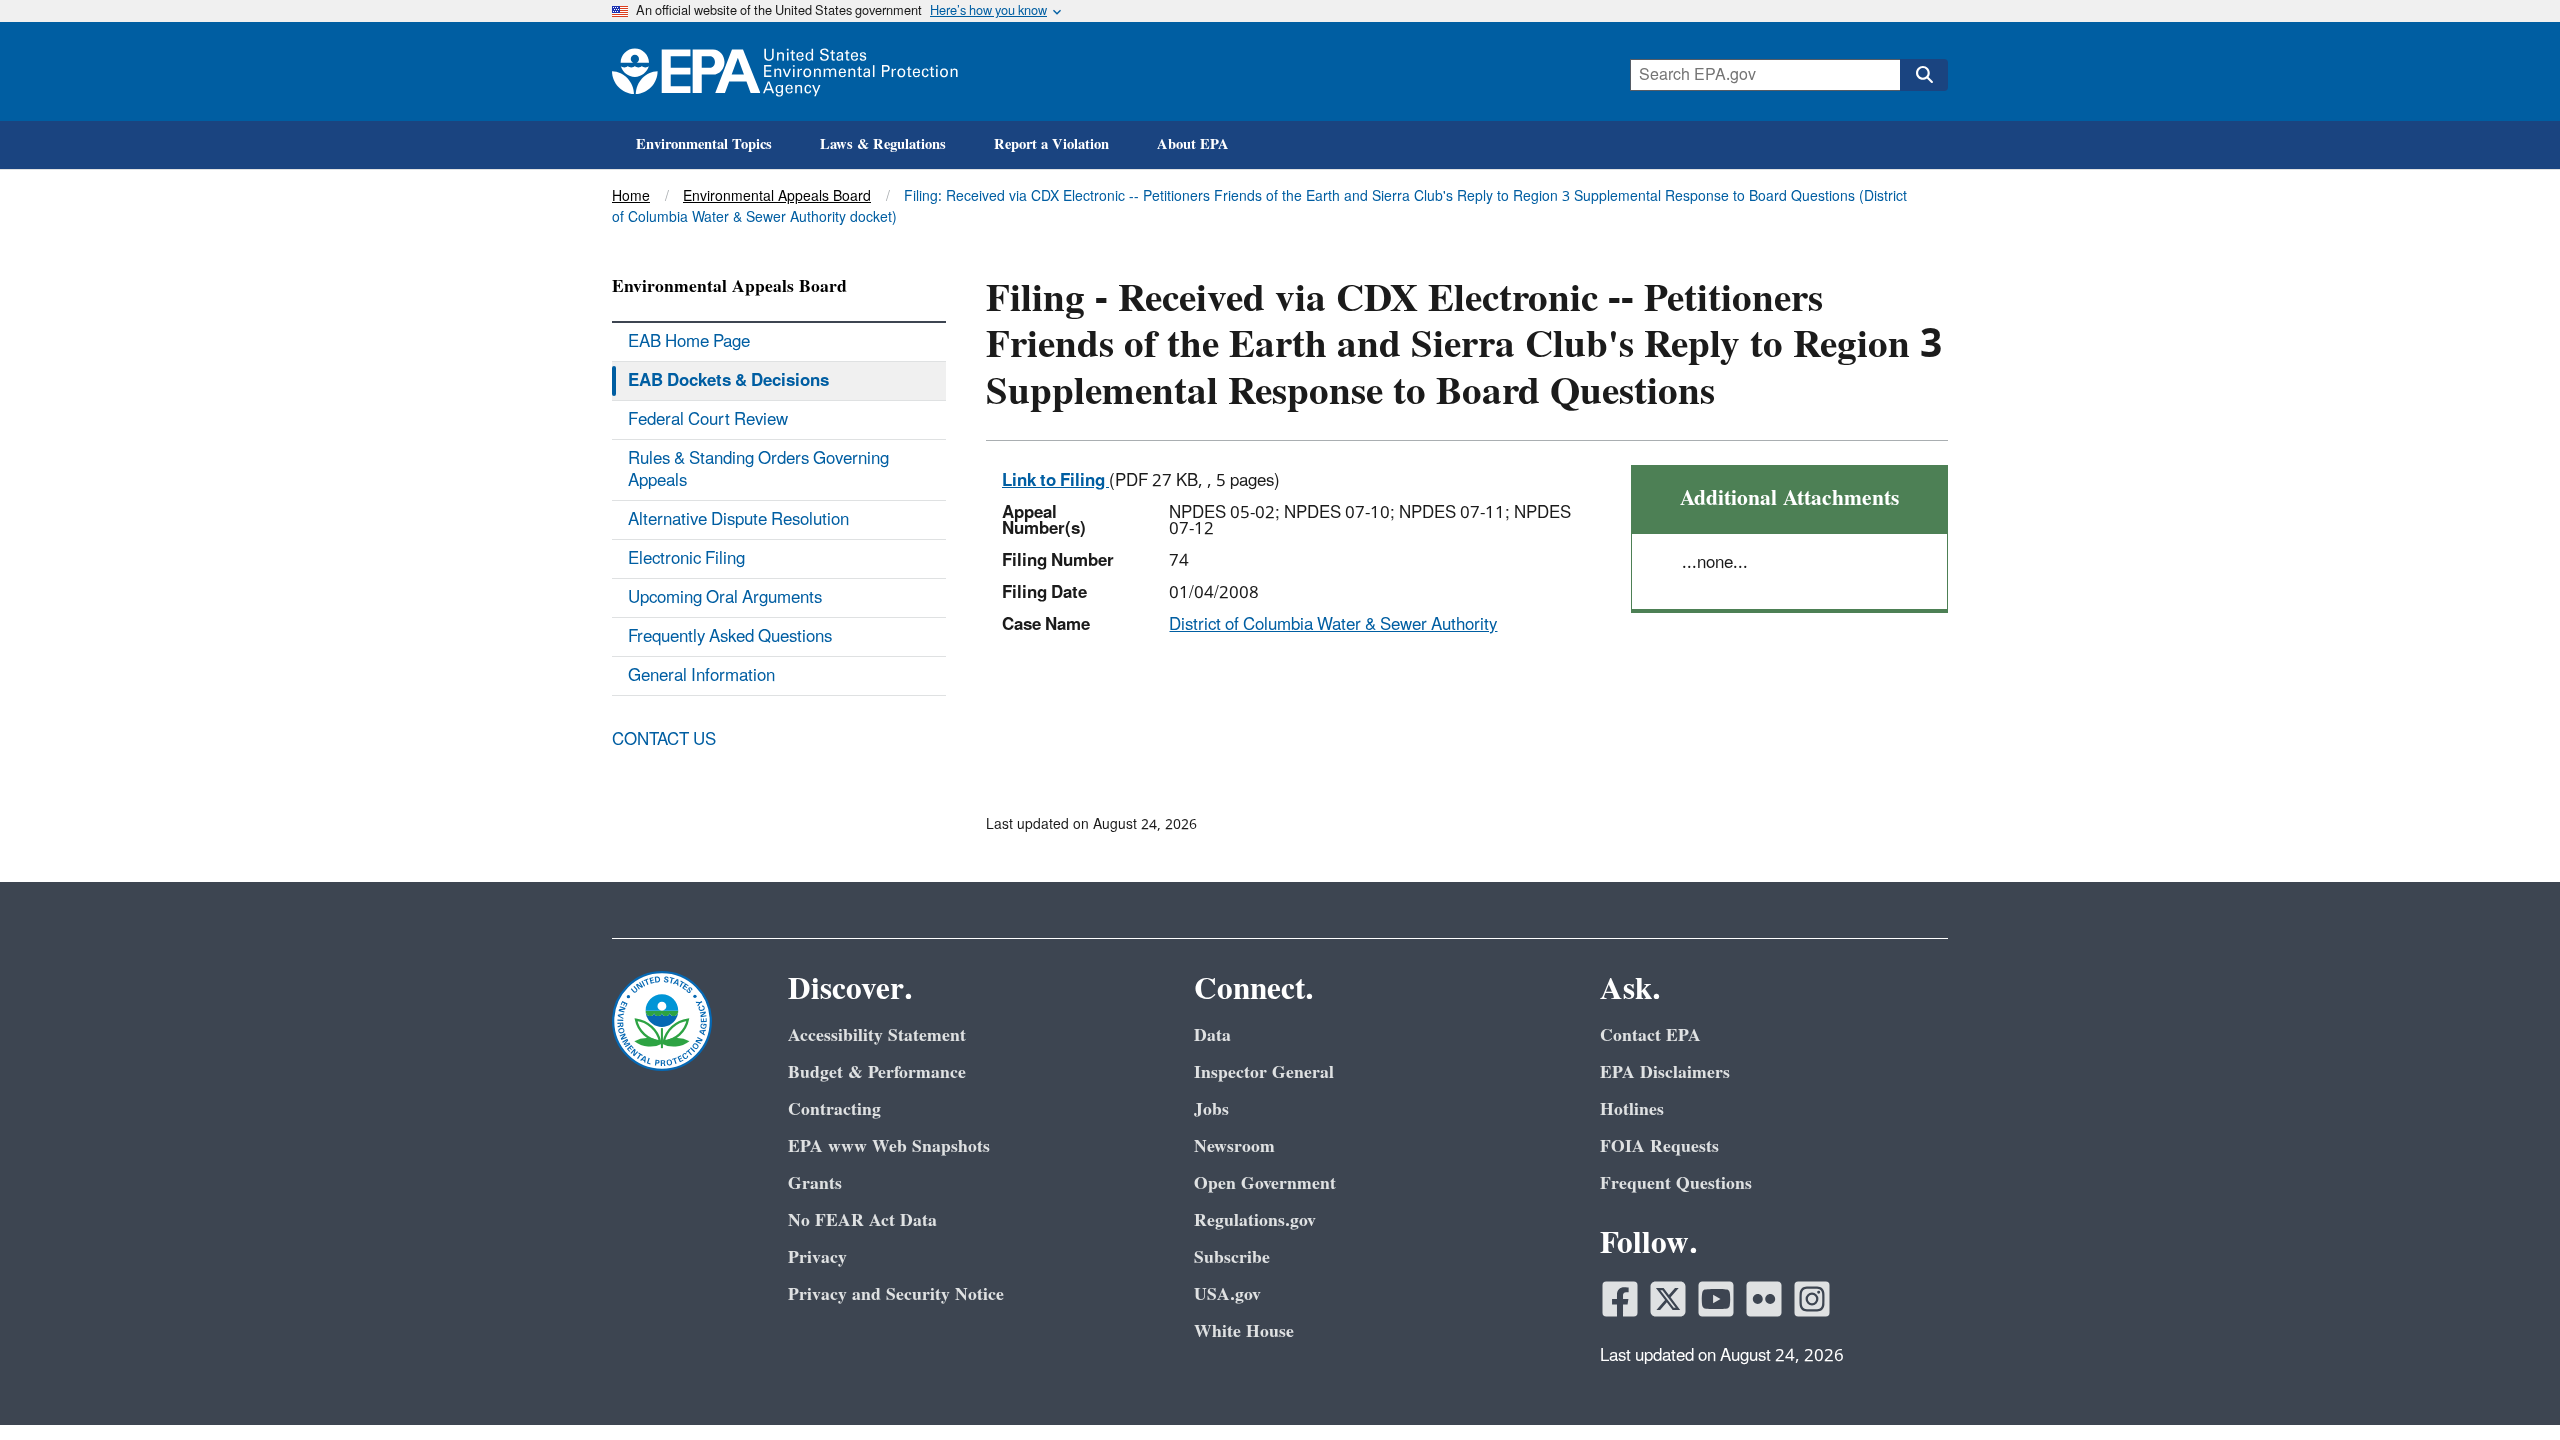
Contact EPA (1650, 1035)
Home (631, 196)
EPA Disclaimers (1665, 1072)
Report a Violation (1051, 144)
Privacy (817, 1257)
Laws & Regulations (883, 144)
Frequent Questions (1676, 1183)
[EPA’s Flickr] (1764, 1299)
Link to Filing (1055, 481)
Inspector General (1264, 1072)
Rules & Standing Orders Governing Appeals (758, 470)
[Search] (1924, 75)
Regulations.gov (1255, 1220)
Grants (815, 1183)
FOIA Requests (1659, 1146)
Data (1212, 1035)
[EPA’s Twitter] (1668, 1299)
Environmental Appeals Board (777, 196)
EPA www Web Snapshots (889, 1146)
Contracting (834, 1109)
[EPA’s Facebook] (1620, 1299)
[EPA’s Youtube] (1716, 1299)
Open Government (1265, 1183)
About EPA (1193, 144)
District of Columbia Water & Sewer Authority (1333, 625)
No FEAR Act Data (862, 1220)
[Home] (785, 71)
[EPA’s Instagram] (1812, 1299)
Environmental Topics (704, 144)
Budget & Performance (877, 1072)
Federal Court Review (708, 420)
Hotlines (1632, 1109)
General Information (701, 676)
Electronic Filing (686, 559)
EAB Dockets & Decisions (728, 381)
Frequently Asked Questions (730, 637)
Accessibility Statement (877, 1035)
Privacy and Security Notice (896, 1294)
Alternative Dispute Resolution (738, 520)
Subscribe (1232, 1257)
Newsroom (1234, 1146)
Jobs (1211, 1109)
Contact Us (664, 740)
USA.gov (1227, 1294)
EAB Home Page (689, 342)
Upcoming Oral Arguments (725, 598)
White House (1244, 1331)
